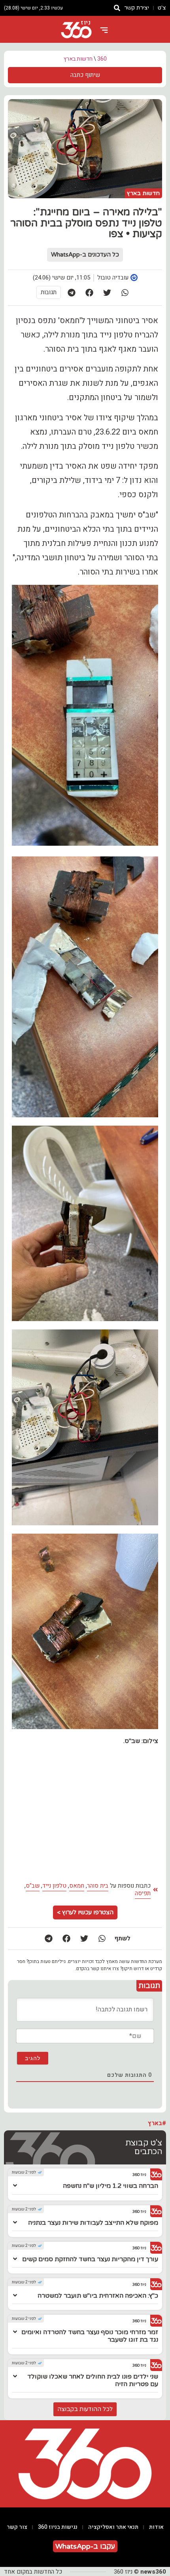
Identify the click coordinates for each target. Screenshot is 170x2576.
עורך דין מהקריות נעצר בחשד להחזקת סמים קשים (90, 2259)
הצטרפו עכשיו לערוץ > (85, 1912)
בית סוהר (98, 1886)
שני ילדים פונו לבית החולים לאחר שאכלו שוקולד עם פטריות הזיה (93, 2380)
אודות (156, 2527)
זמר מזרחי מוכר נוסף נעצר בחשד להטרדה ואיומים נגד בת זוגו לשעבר (90, 2336)
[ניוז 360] (76, 30)
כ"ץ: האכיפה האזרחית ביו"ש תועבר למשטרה (98, 2296)
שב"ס (33, 1886)
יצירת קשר (137, 8)
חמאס (77, 1886)
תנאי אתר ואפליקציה (113, 2527)
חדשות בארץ (78, 59)
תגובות (49, 292)
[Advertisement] (85, 1813)
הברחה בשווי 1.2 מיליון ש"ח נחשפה (110, 2186)
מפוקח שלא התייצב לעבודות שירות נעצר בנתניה (93, 2223)
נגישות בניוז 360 (58, 2527)
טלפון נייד (54, 1886)
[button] (125, 292)
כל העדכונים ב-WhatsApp (85, 255)
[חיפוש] (117, 8)
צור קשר (17, 2527)
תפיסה (143, 1893)
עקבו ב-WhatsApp (85, 2546)
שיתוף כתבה (85, 75)
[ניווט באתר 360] (104, 30)
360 (102, 59)
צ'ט (162, 8)
